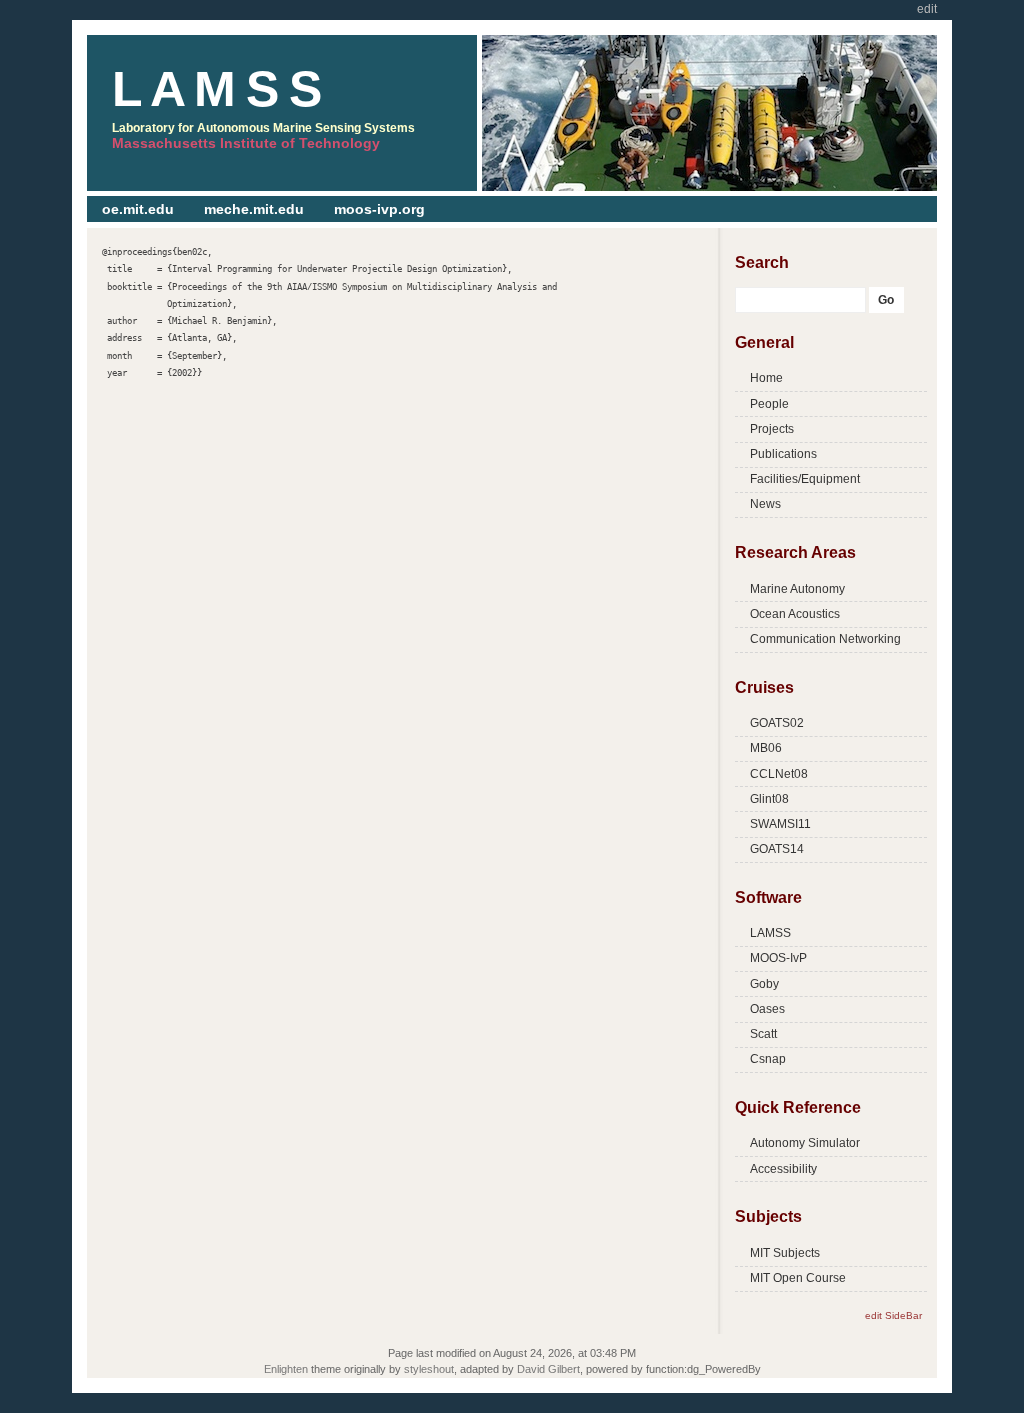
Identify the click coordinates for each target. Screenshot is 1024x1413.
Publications (783, 454)
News (765, 504)
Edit (927, 9)
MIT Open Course (798, 1278)
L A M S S (216, 89)
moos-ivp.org (379, 209)
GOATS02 (777, 723)
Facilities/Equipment (805, 479)
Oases (767, 1009)
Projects (772, 429)
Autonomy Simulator (805, 1143)
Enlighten (286, 1369)
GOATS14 (777, 849)
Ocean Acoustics (795, 614)
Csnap (768, 1059)
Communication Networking (825, 639)
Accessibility (783, 1169)
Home (766, 378)
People (769, 404)
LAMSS (770, 933)
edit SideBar (893, 1315)
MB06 (766, 748)
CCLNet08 (779, 774)
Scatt (763, 1034)
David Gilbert (548, 1369)
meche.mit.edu (254, 209)
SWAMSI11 (780, 824)
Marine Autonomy (797, 589)
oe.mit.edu (138, 209)
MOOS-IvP (778, 958)
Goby (764, 984)
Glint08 (769, 799)
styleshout (429, 1369)
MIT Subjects (785, 1253)
